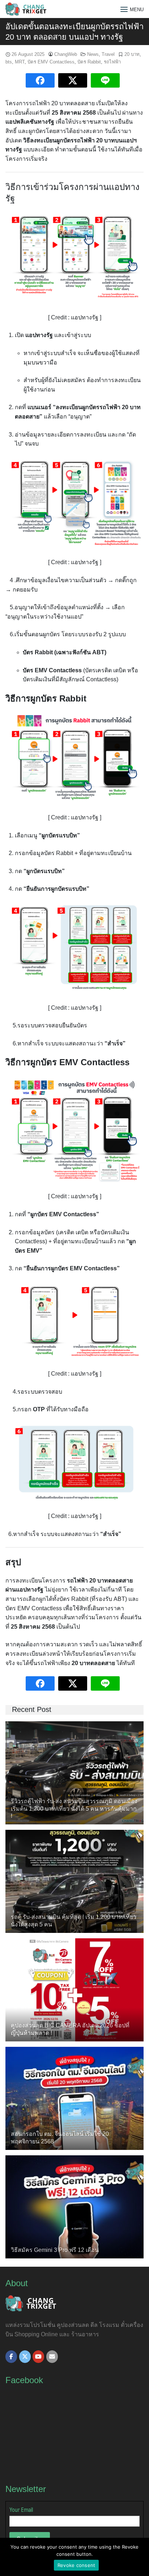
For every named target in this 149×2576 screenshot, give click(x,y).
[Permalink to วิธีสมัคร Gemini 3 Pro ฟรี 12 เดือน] (74, 2206)
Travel (108, 54)
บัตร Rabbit (89, 62)
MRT (20, 62)
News (93, 54)
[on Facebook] (11, 2357)
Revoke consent (76, 2565)
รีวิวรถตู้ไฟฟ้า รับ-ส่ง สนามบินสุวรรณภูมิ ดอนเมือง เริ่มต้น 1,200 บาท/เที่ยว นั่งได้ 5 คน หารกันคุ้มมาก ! (74, 1809)
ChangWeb (66, 54)
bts (9, 62)
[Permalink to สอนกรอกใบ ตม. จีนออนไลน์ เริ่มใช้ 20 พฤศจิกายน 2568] (74, 2098)
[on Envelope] (52, 2357)
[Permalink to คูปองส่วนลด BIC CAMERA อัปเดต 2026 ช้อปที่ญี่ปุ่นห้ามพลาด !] (74, 1989)
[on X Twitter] (25, 2357)
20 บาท (132, 54)
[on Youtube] (38, 2357)
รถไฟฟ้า (112, 62)
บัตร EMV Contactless (51, 62)
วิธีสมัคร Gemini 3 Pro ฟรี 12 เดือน (55, 2250)
